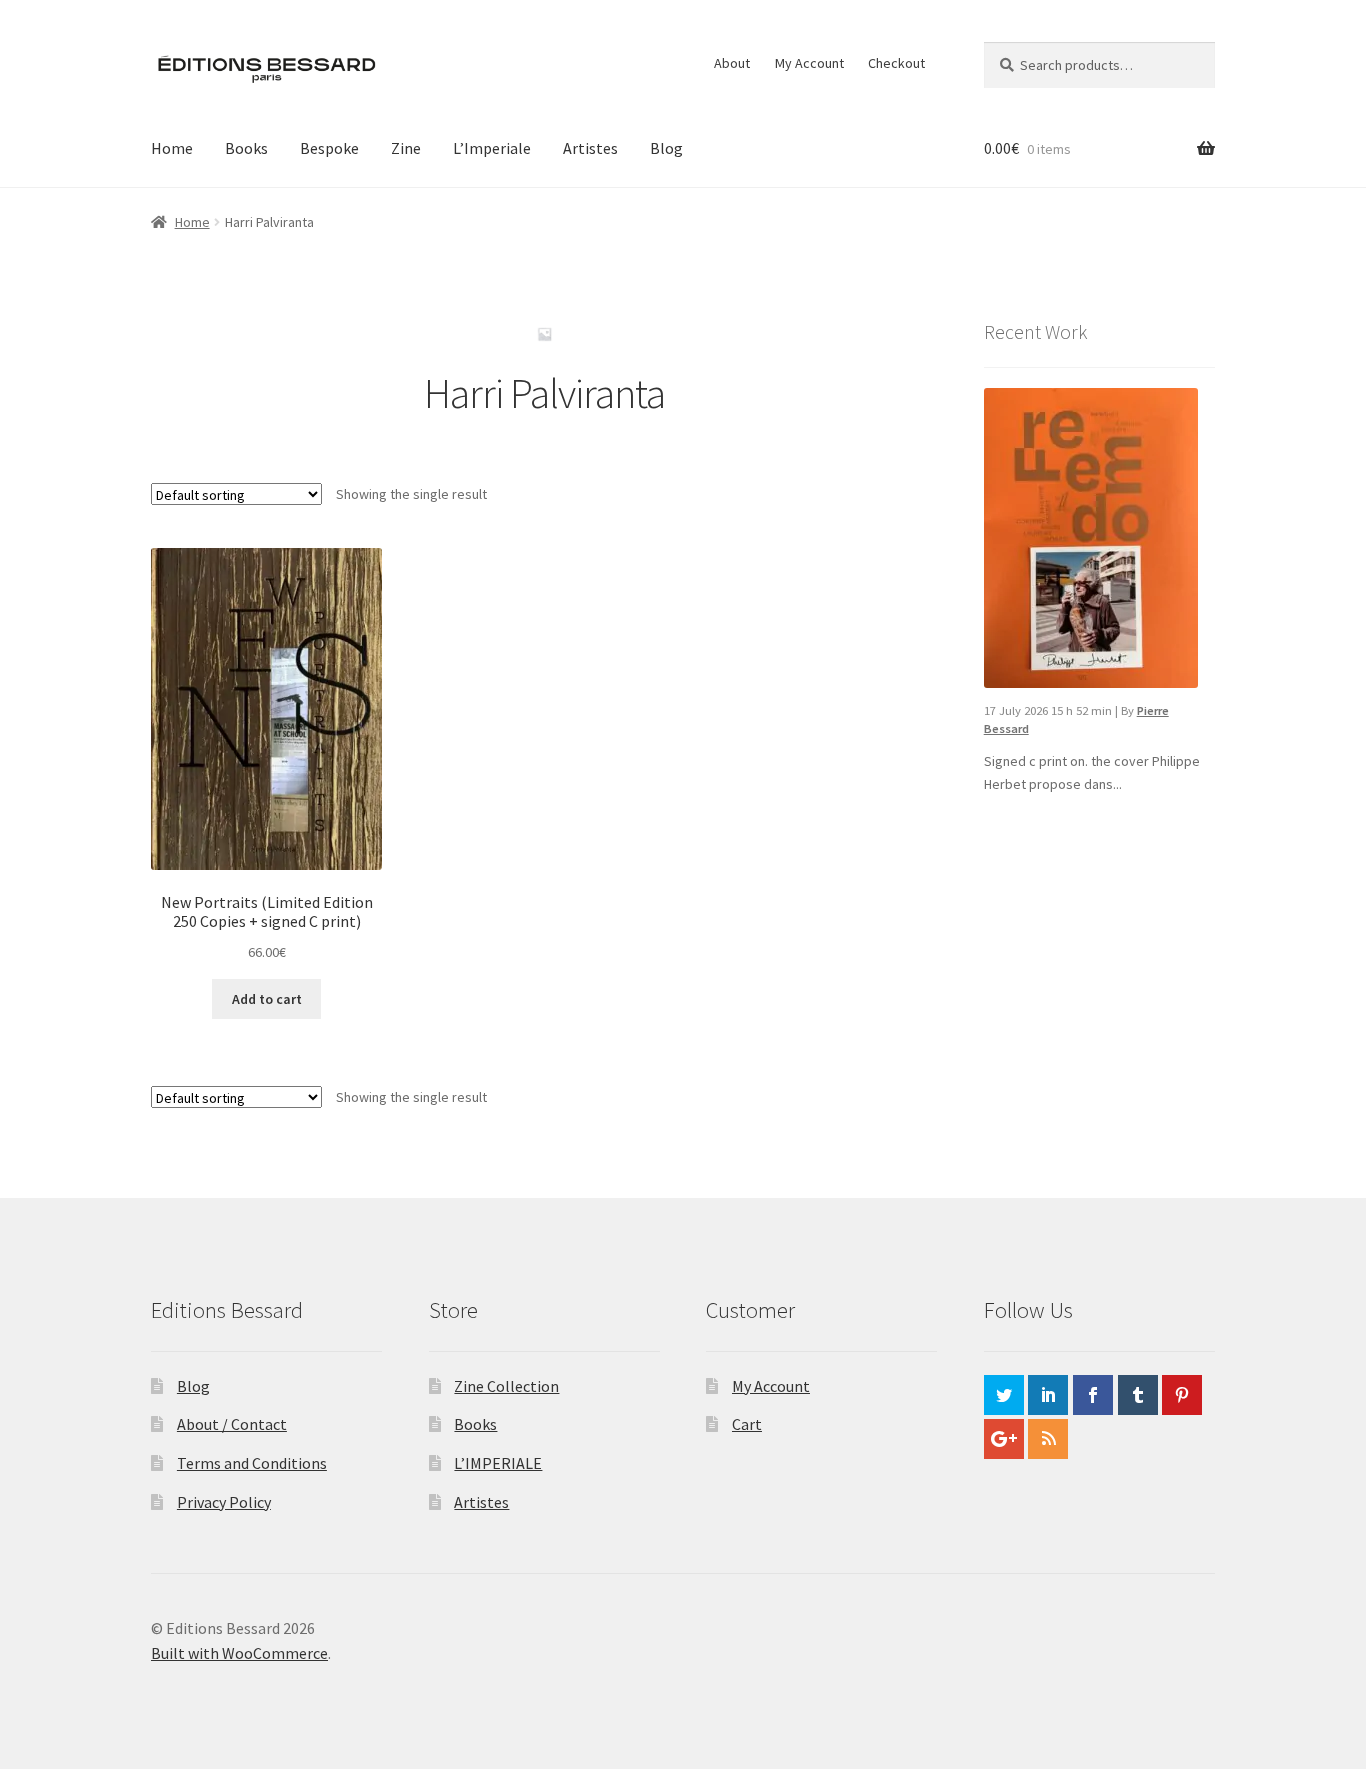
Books (246, 148)
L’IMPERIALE (498, 1463)
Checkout (896, 63)
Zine (406, 148)
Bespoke (329, 148)
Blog (666, 148)
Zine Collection (506, 1386)
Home (172, 148)
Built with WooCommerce (239, 1653)
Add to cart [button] (267, 999)
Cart (747, 1424)
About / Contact (232, 1424)
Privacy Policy (224, 1502)
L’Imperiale (492, 148)
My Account (809, 63)
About (732, 63)
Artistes (590, 148)
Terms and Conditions (252, 1463)
